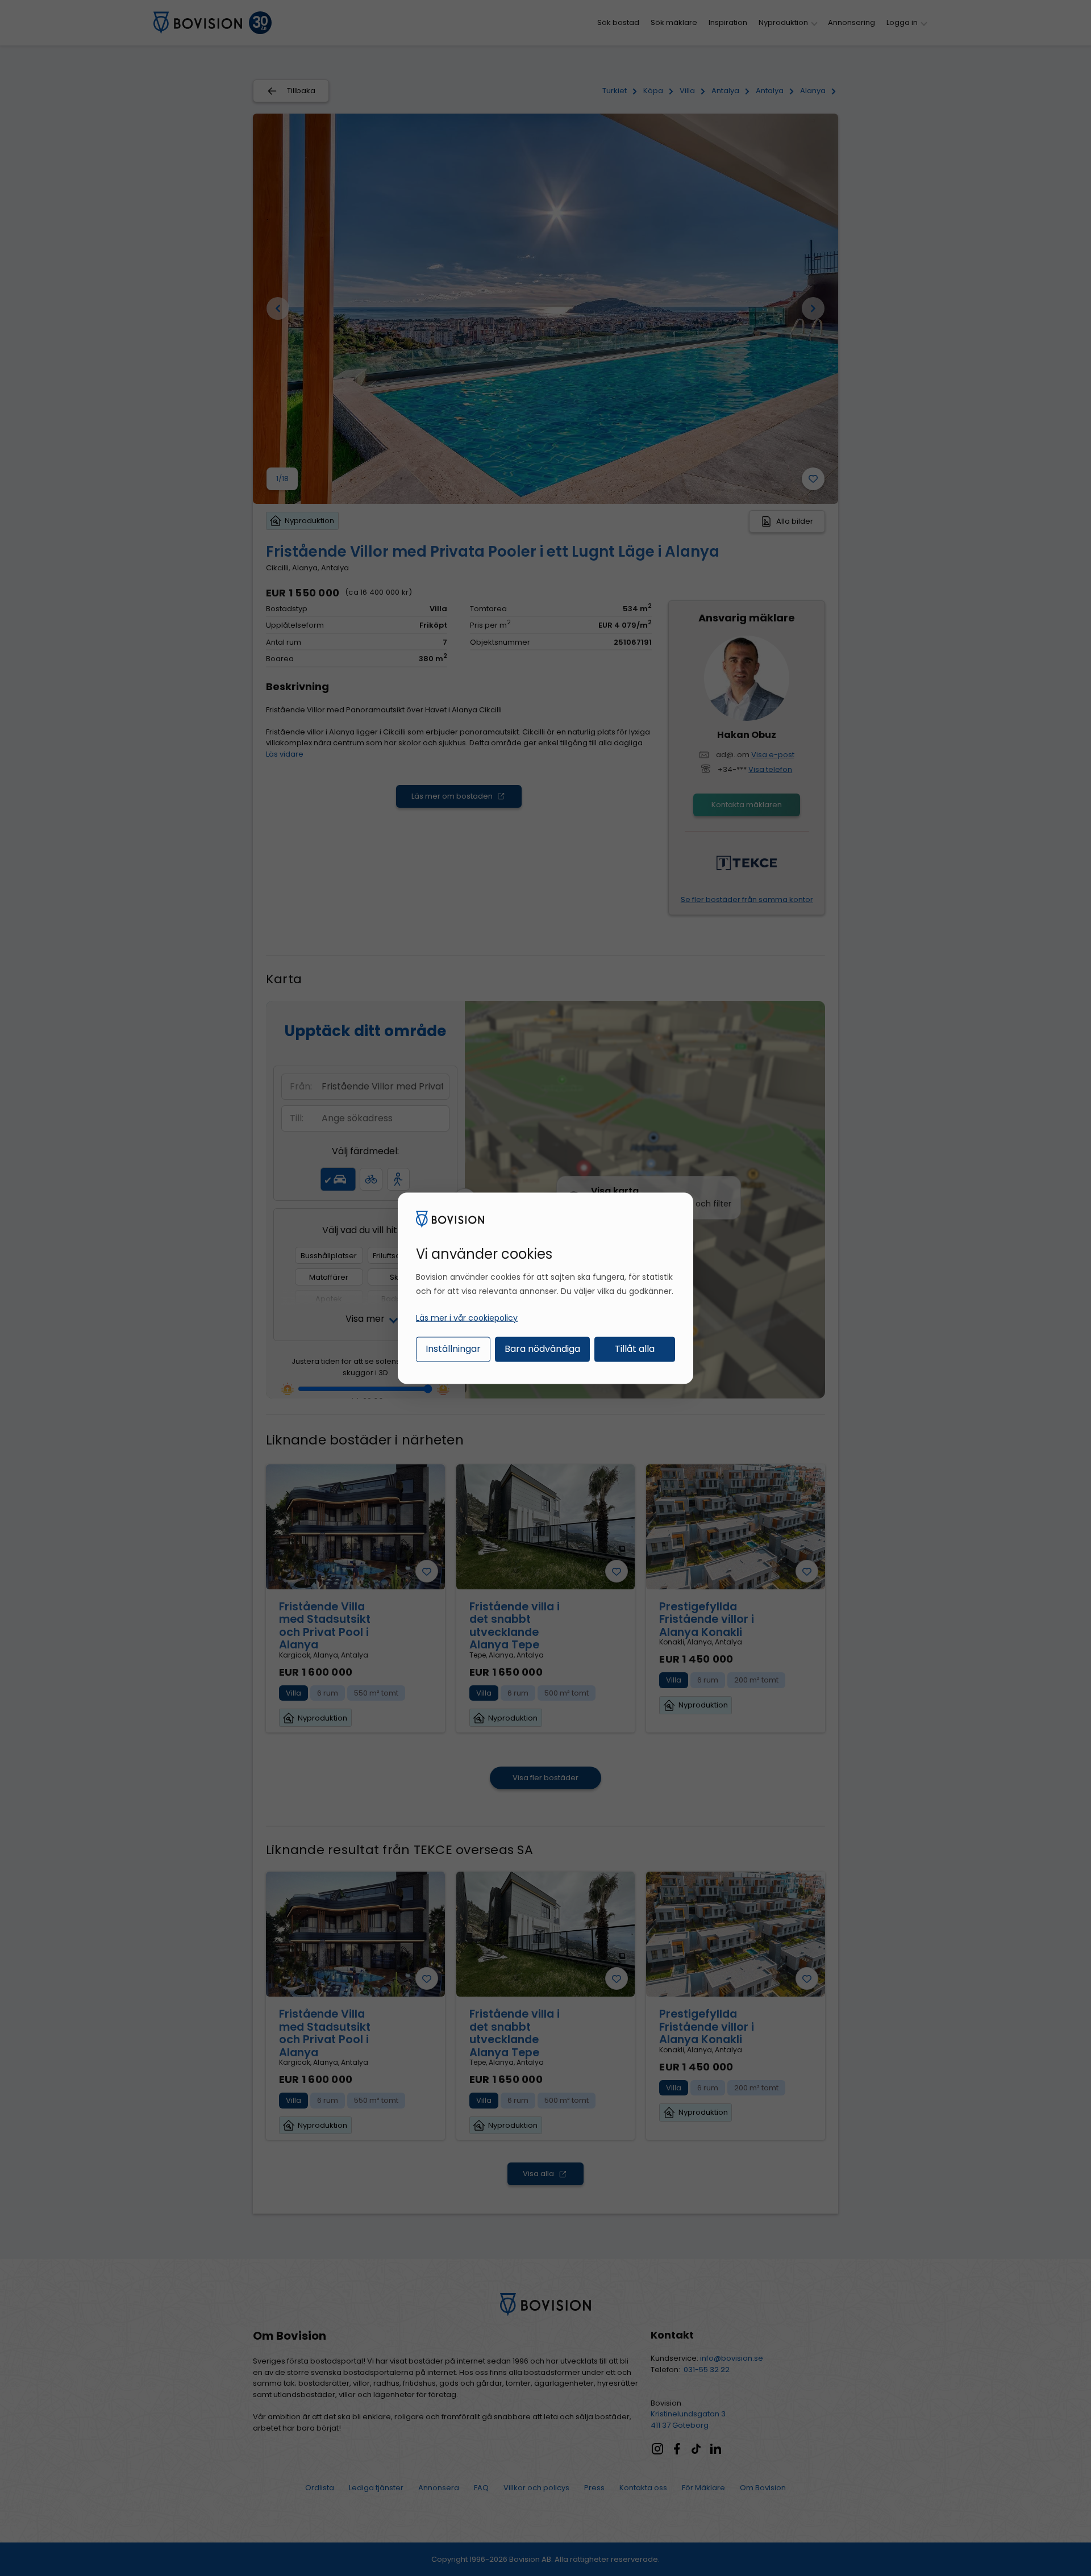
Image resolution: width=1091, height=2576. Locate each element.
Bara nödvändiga (542, 1349)
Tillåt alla (635, 1349)
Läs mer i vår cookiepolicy (467, 1318)
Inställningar (453, 1349)
